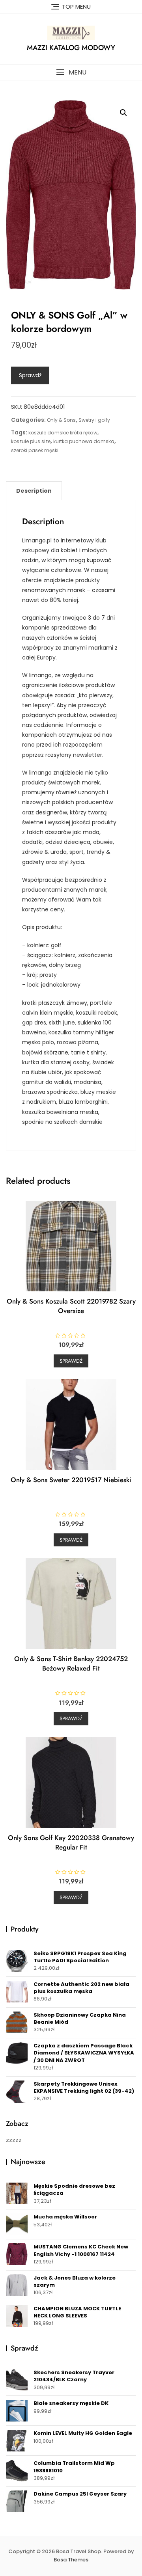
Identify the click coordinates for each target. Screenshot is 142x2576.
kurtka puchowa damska (84, 441)
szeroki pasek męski (35, 450)
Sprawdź (30, 375)
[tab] (34, 491)
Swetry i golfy (94, 420)
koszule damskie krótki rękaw (63, 433)
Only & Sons (61, 420)
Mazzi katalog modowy (71, 48)
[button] (71, 72)
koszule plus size (31, 441)
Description (34, 491)
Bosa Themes (71, 2560)
